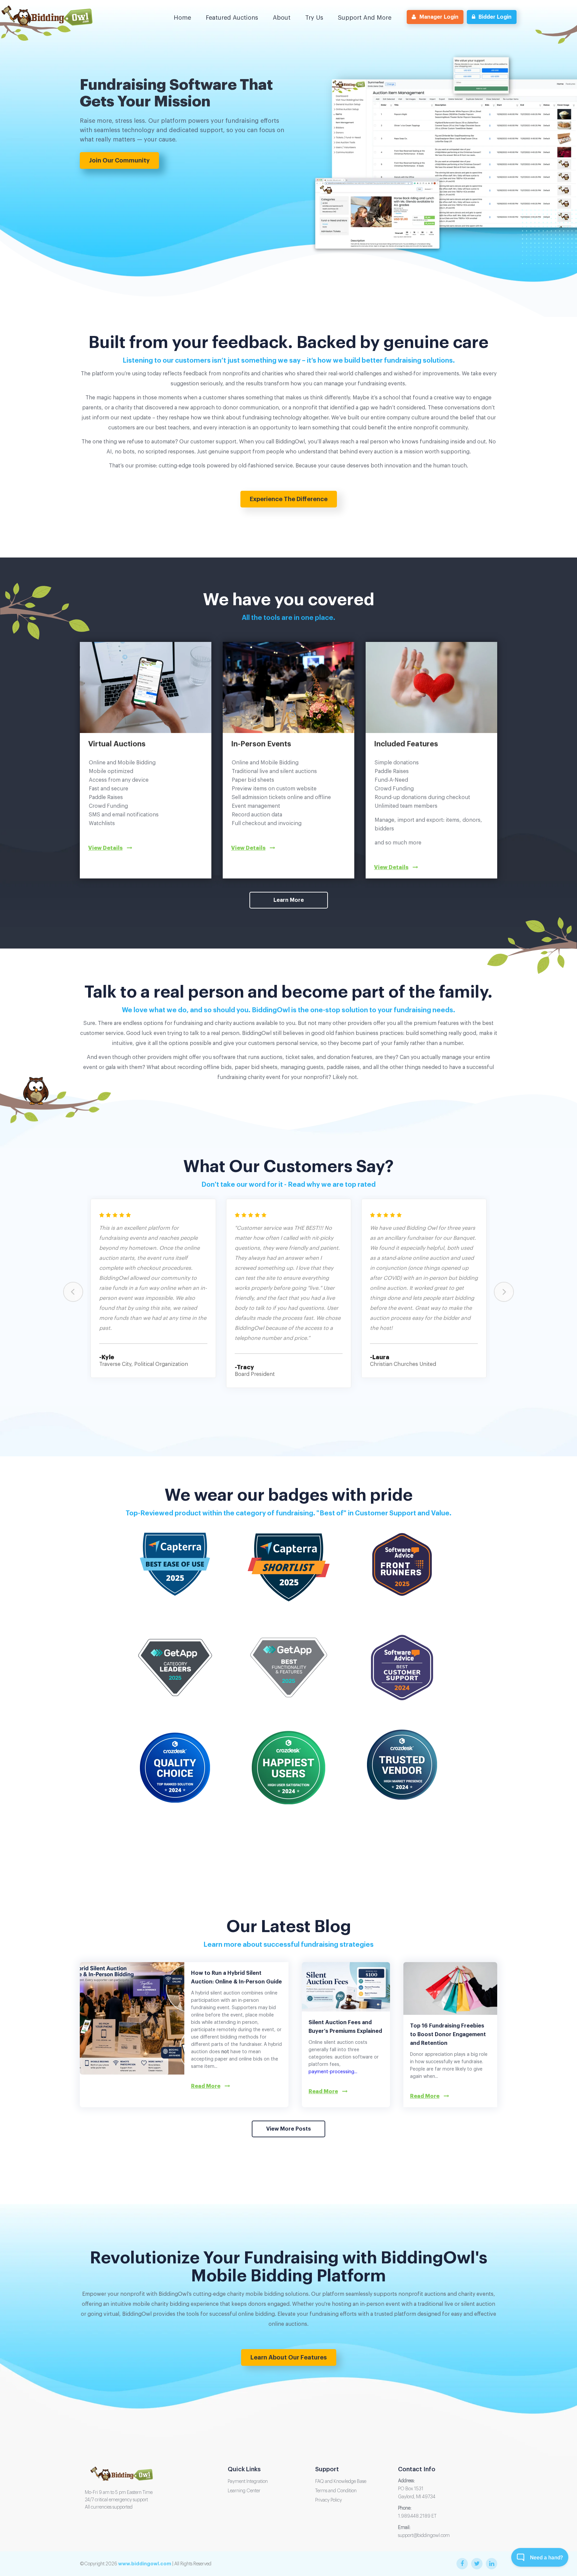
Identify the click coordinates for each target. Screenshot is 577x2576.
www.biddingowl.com (145, 2564)
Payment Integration (248, 2482)
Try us (314, 18)
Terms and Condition (336, 2491)
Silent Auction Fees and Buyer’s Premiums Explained (345, 2027)
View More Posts (288, 2129)
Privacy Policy (329, 2500)
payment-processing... (333, 2072)
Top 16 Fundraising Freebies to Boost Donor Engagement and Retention (448, 2035)
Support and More (365, 18)
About (282, 18)
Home (182, 18)
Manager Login (439, 17)
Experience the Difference (289, 499)
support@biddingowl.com (424, 2536)
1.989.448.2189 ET (417, 2516)
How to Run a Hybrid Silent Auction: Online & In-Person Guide (236, 1977)
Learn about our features (289, 2357)
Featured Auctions (232, 18)
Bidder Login (495, 17)
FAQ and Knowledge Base (341, 2482)
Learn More (289, 900)
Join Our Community (119, 160)
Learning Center (244, 2491)
